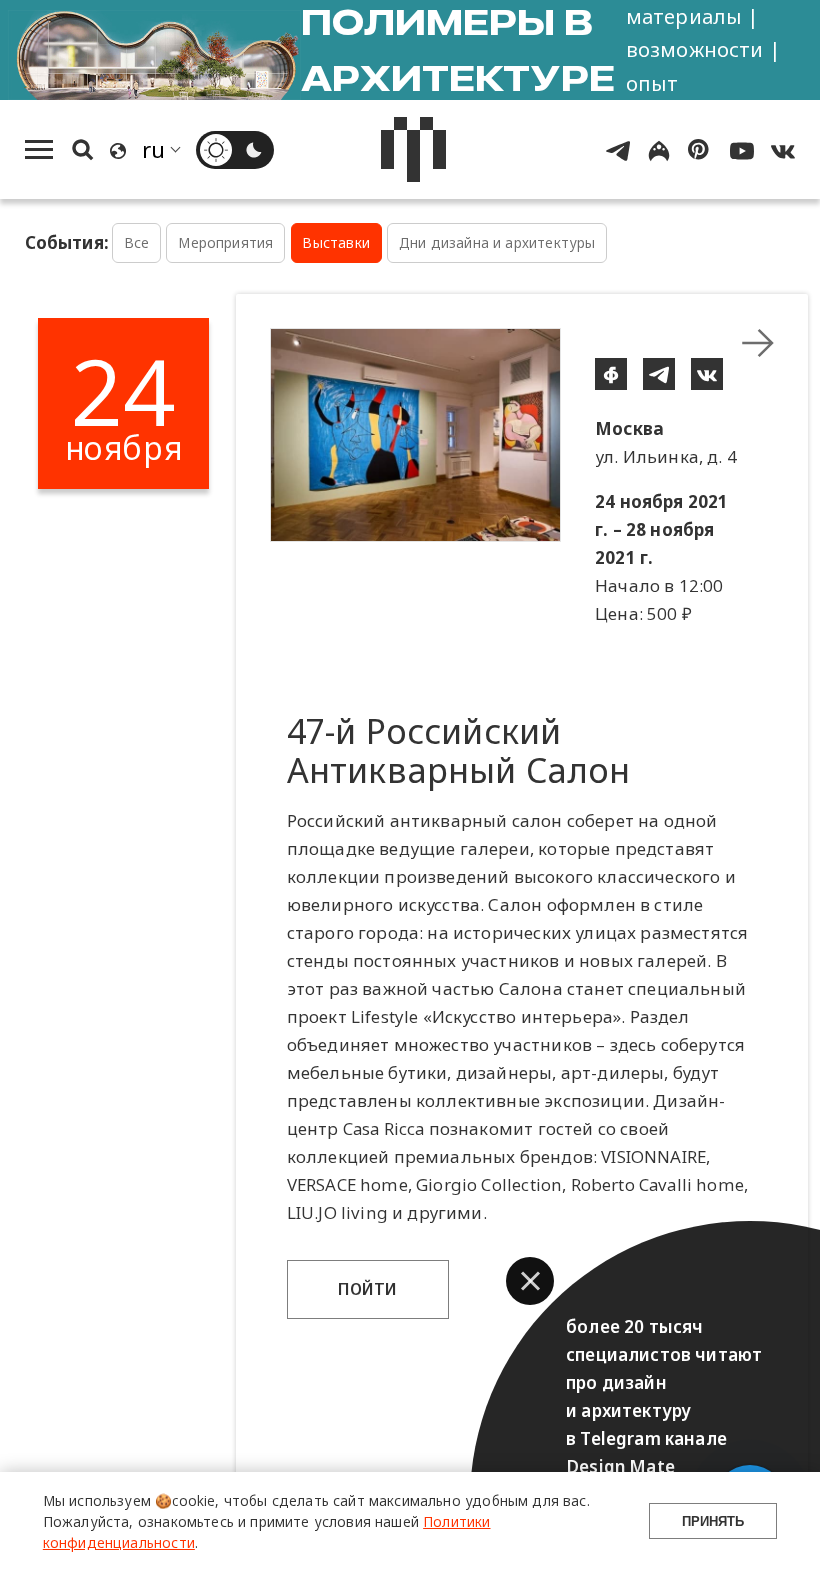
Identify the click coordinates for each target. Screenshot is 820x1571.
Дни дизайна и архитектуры (497, 242)
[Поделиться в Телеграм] (659, 374)
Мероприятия (225, 242)
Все (137, 242)
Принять (713, 1521)
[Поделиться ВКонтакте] (707, 374)
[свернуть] (758, 343)
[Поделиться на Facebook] (611, 374)
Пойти (368, 1289)
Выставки (335, 242)
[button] (530, 1281)
